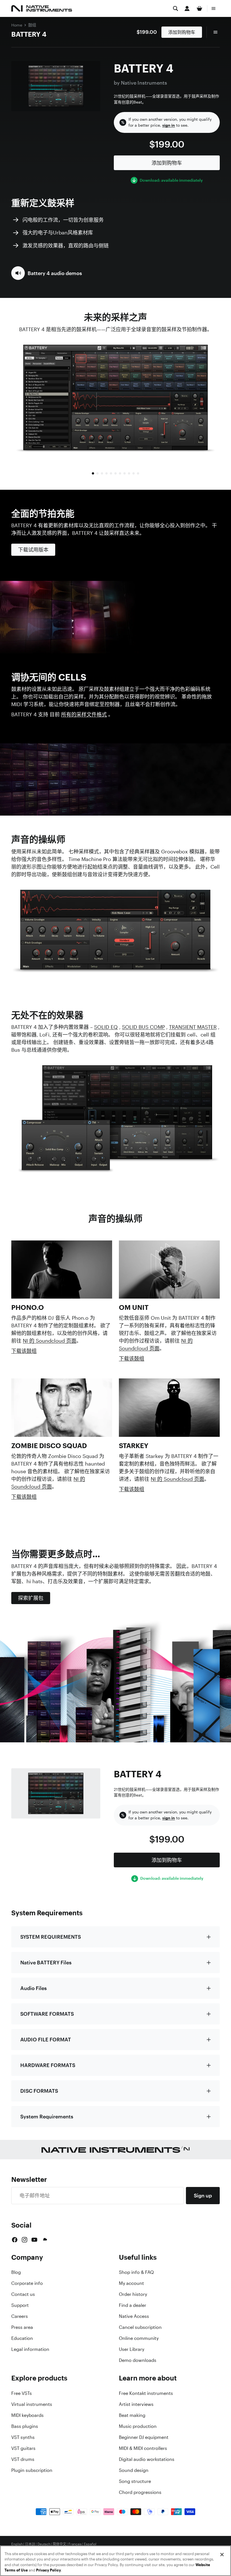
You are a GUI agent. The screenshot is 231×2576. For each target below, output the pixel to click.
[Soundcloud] (45, 2240)
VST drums (23, 2459)
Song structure (135, 2481)
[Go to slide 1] (93, 473)
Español (90, 2544)
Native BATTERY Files (46, 1962)
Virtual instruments (32, 2404)
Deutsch (44, 2544)
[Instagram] (25, 2240)
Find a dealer (133, 2305)
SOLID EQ (106, 1027)
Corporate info (27, 2283)
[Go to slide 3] (102, 473)
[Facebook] (15, 2240)
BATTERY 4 (29, 34)
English (17, 2544)
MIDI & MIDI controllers (143, 2448)
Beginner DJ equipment (144, 2437)
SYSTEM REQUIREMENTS (51, 1937)
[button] (47, 273)
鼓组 (32, 25)
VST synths (23, 2437)
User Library (132, 2349)
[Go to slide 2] (97, 473)
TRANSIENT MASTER (193, 1027)
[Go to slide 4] (106, 473)
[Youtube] (34, 2240)
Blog (16, 2272)
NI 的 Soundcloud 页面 (50, 1341)
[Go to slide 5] (111, 473)
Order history (133, 2294)
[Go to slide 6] (115, 473)
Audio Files (34, 1988)
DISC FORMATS (39, 2091)
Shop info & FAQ (136, 2272)
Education (22, 2338)
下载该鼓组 (24, 1351)
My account (131, 2283)
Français (75, 2544)
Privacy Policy (48, 2570)
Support (20, 2305)
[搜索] (176, 8)
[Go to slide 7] (120, 473)
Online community (139, 2338)
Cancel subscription (140, 2327)
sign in (169, 125)
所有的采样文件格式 (84, 714)
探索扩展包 (31, 1598)
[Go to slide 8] (125, 473)
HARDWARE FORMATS (48, 2065)
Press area (22, 2327)
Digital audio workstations (147, 2459)
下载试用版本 (33, 550)
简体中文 (59, 2544)
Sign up (203, 2195)
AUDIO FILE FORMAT (46, 2039)
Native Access (134, 2316)
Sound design (134, 2470)
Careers (20, 2316)
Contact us (23, 2294)
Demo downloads (138, 2360)
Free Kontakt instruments (146, 2393)
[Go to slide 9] (129, 473)
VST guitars (23, 2448)
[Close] (222, 2555)
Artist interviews (136, 2404)
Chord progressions (140, 2492)
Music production (138, 2426)
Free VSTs (22, 2393)
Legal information (30, 2349)
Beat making (132, 2415)
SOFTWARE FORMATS (47, 2014)
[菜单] (214, 8)
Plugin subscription (32, 2470)
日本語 (30, 2544)
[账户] (187, 8)
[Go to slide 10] (134, 473)
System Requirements (47, 2116)
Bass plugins (25, 2426)
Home (17, 25)
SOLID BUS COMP (143, 1027)
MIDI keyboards (27, 2415)
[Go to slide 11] (138, 473)
